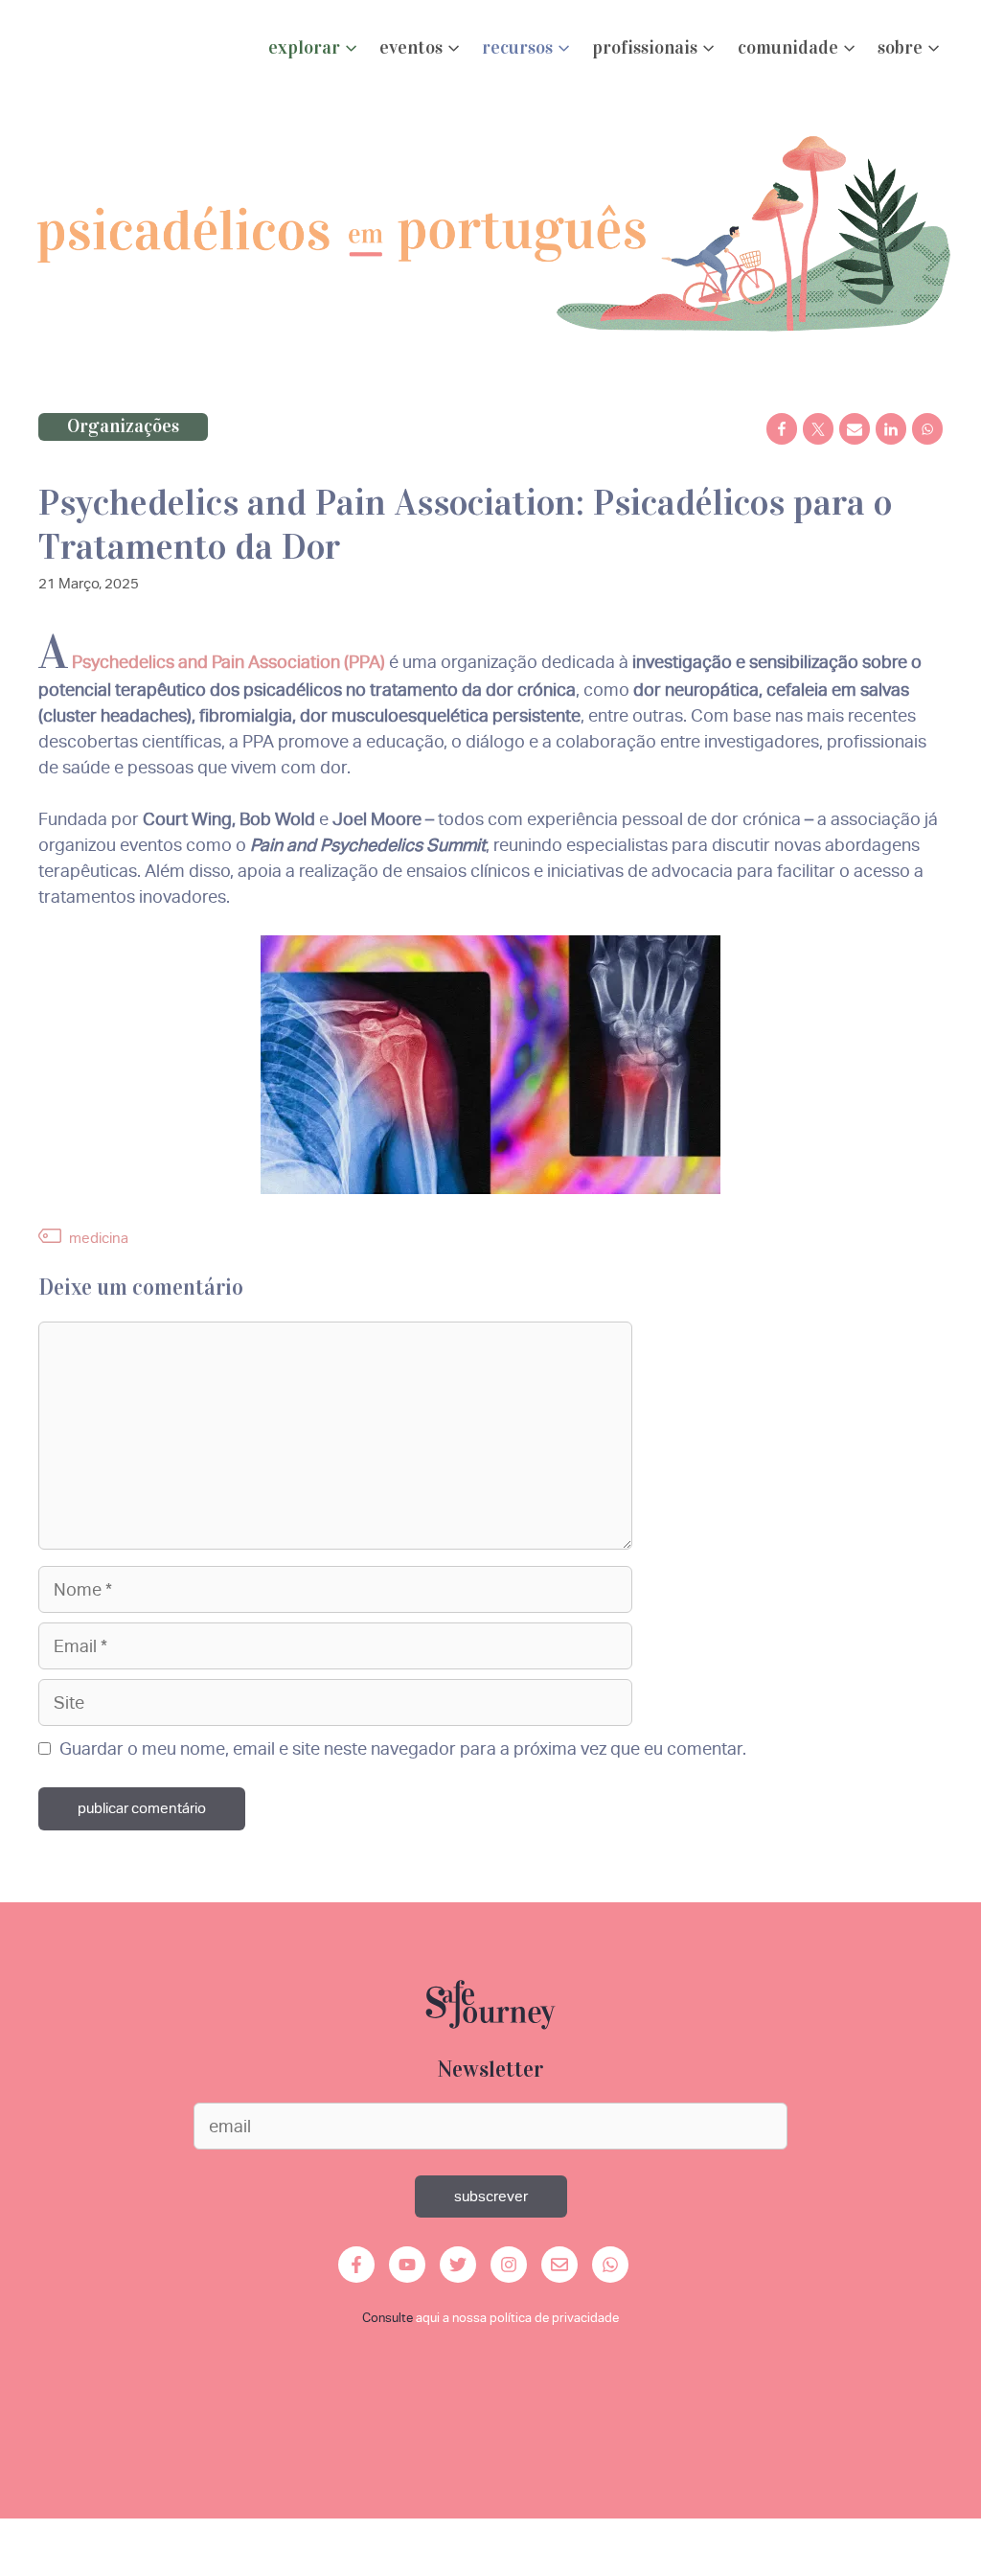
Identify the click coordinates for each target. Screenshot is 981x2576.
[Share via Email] (855, 429)
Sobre (900, 47)
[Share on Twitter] (818, 429)
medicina (99, 1238)
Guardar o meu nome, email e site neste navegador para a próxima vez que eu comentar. (403, 1748)
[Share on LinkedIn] (891, 429)
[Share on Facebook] (782, 429)
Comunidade (788, 47)
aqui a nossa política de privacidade (517, 2318)
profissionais (645, 47)
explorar (304, 47)
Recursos (517, 47)
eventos (411, 47)
